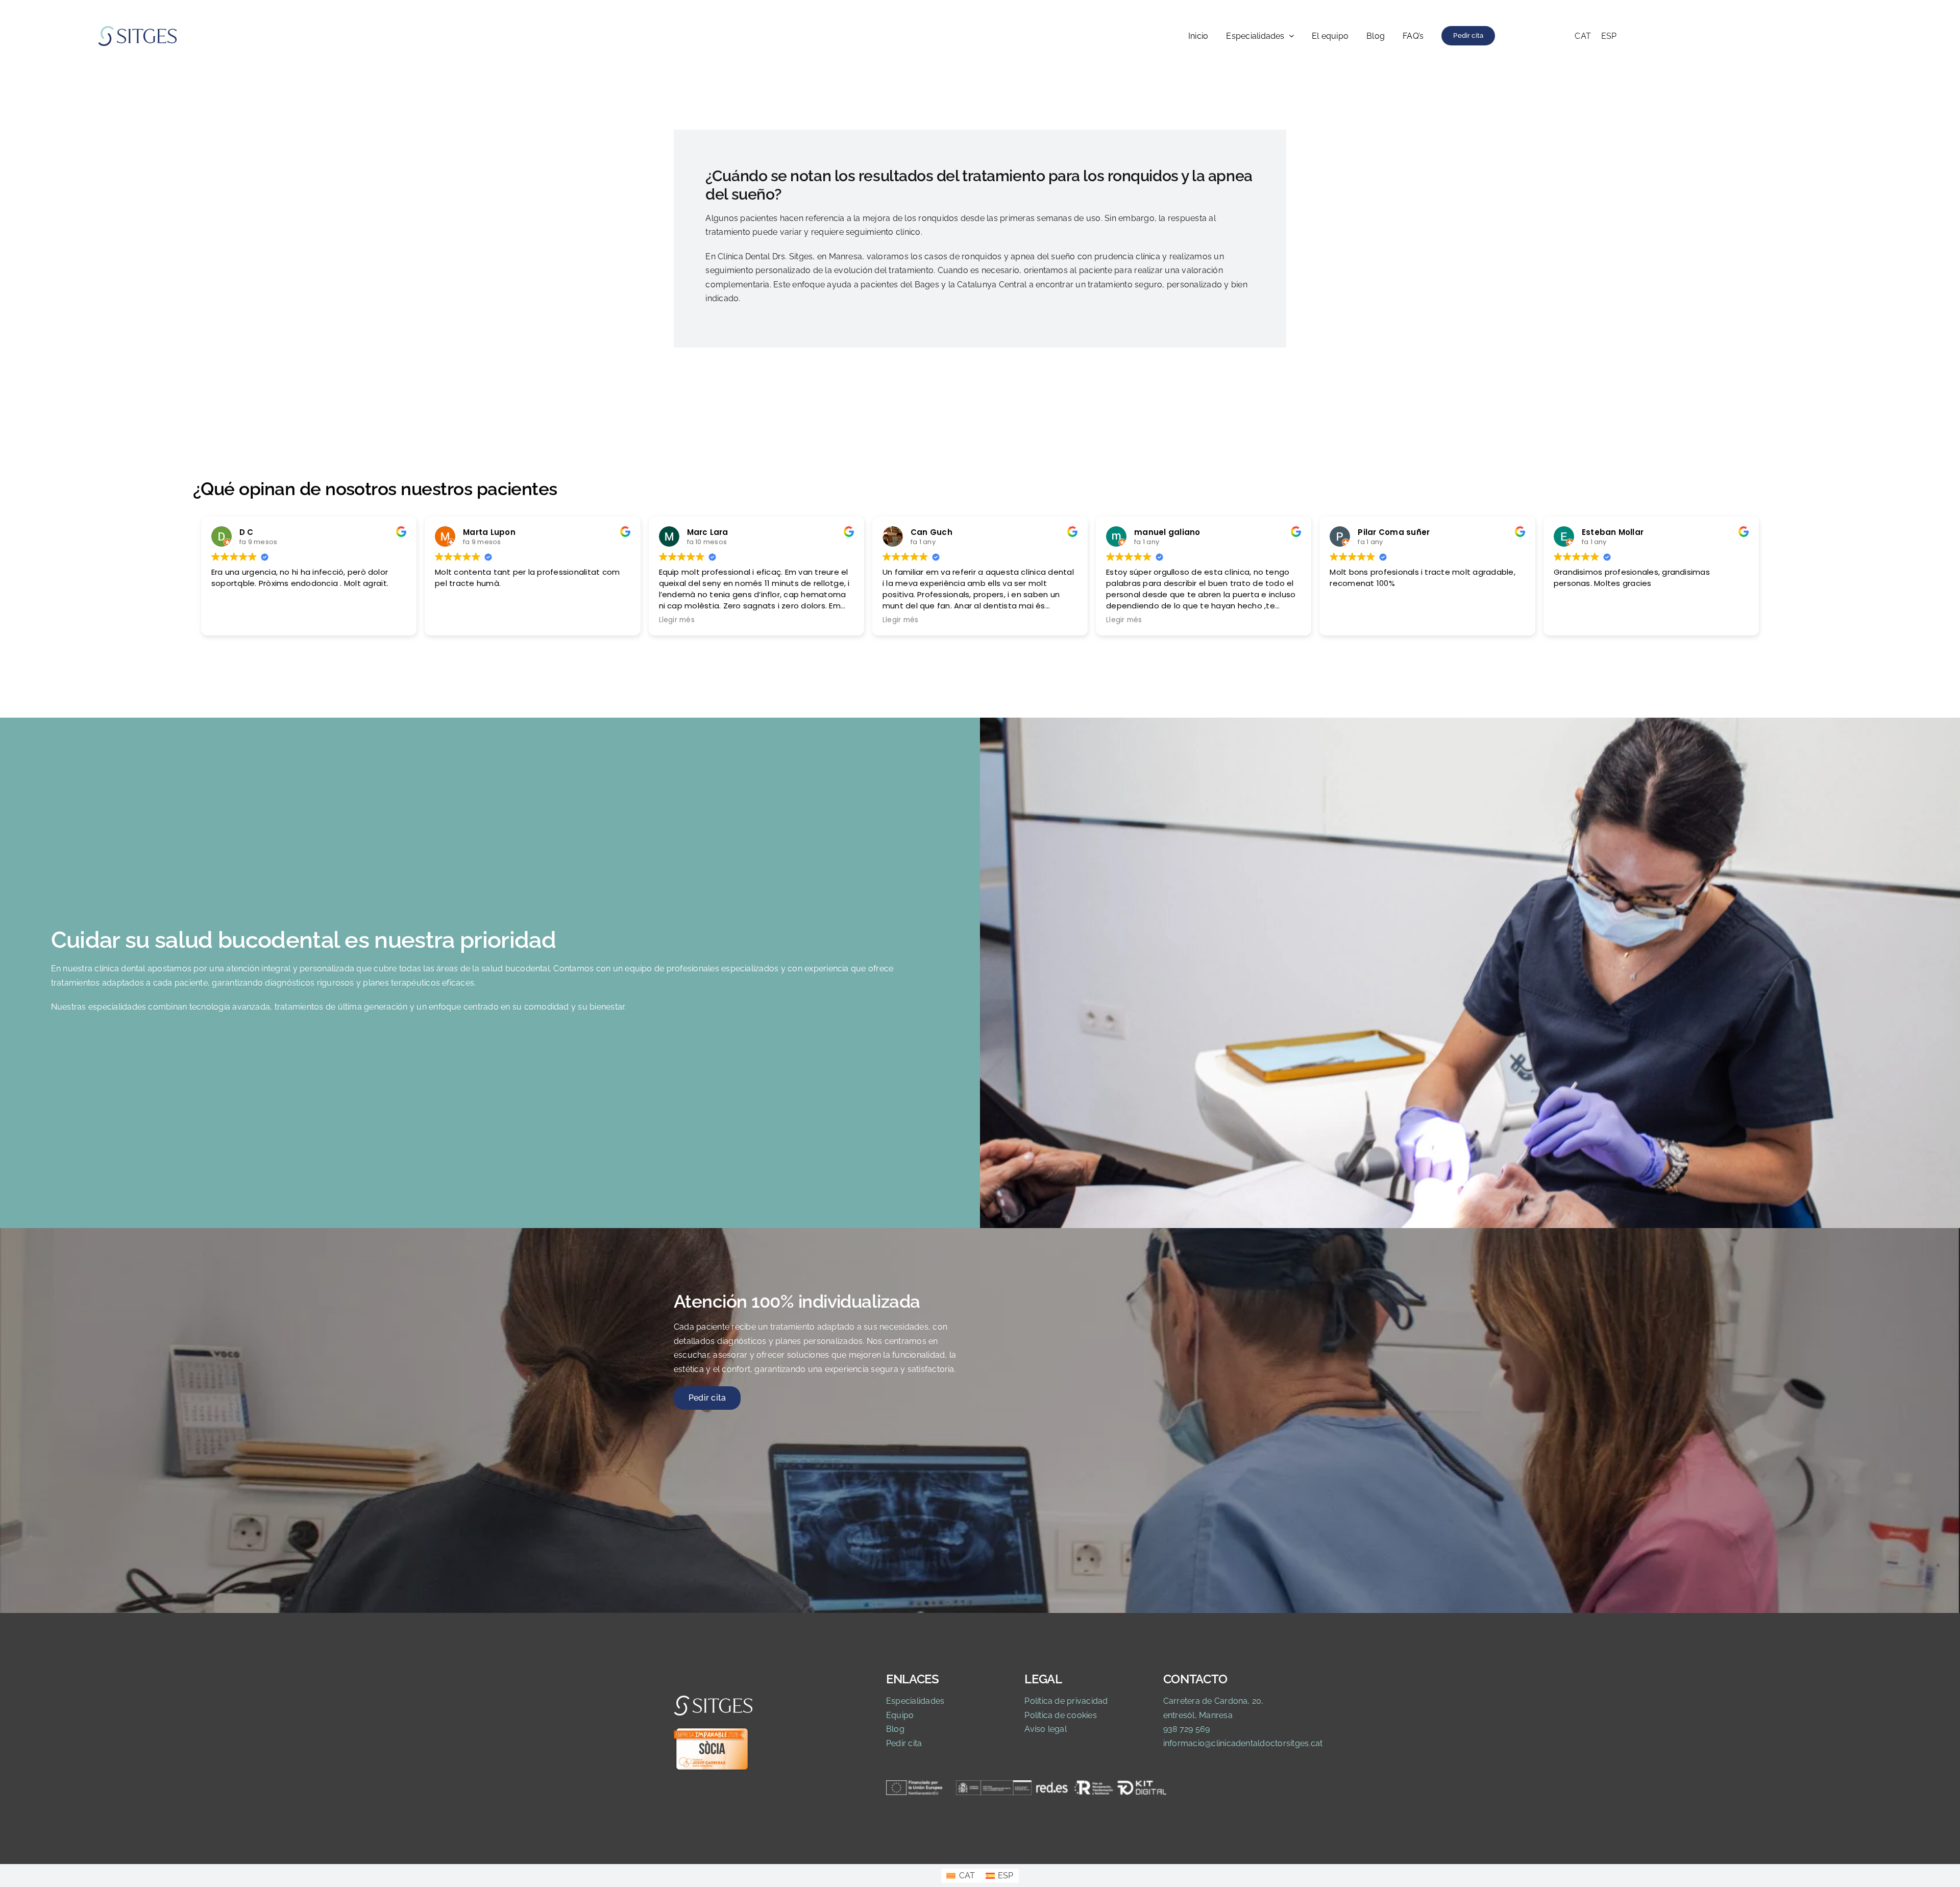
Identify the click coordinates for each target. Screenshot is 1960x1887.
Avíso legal (1046, 1729)
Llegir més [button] (677, 621)
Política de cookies (1061, 1715)
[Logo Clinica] (138, 29)
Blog (895, 1729)
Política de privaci (1059, 1701)
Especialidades (915, 1701)
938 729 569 (1187, 1729)
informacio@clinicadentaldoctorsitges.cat (1243, 1743)
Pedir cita (904, 1743)
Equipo (900, 1715)
